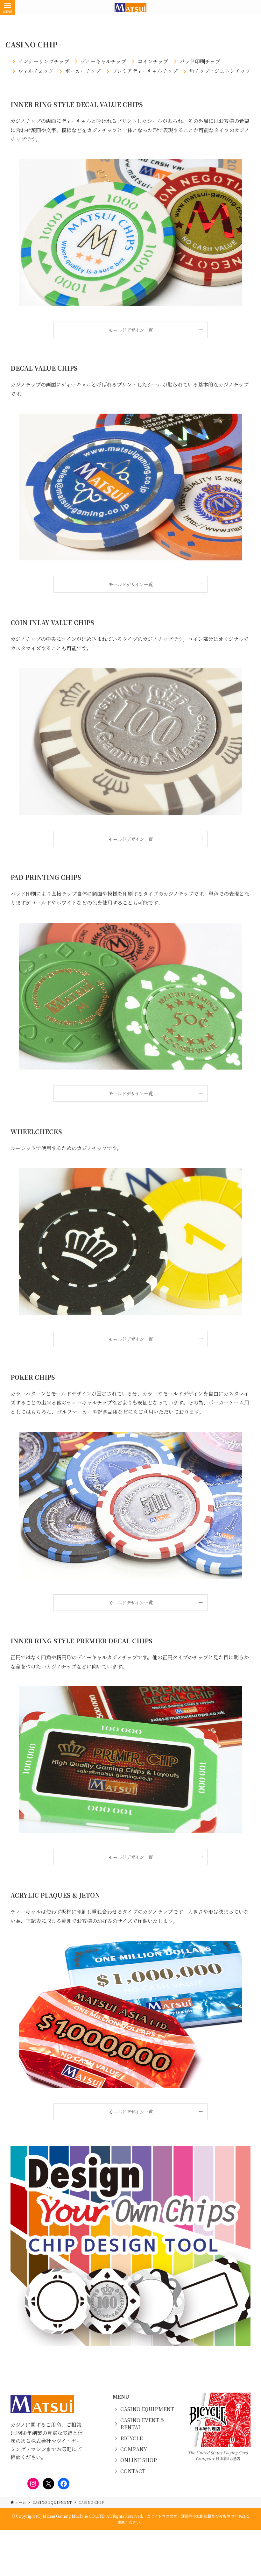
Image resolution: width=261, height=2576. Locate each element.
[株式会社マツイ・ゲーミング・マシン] (130, 8)
